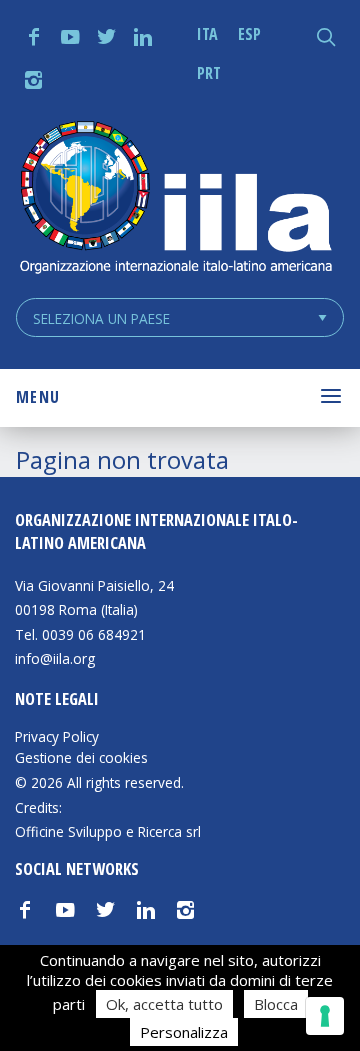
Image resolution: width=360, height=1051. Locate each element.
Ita (207, 34)
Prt (209, 73)
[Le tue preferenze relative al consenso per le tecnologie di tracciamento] (325, 1016)
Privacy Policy (57, 737)
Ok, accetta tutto (164, 1004)
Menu (38, 397)
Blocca (276, 1004)
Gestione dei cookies (81, 758)
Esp (249, 34)
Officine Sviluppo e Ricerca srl (108, 831)
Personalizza (184, 1032)
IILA (175, 199)
